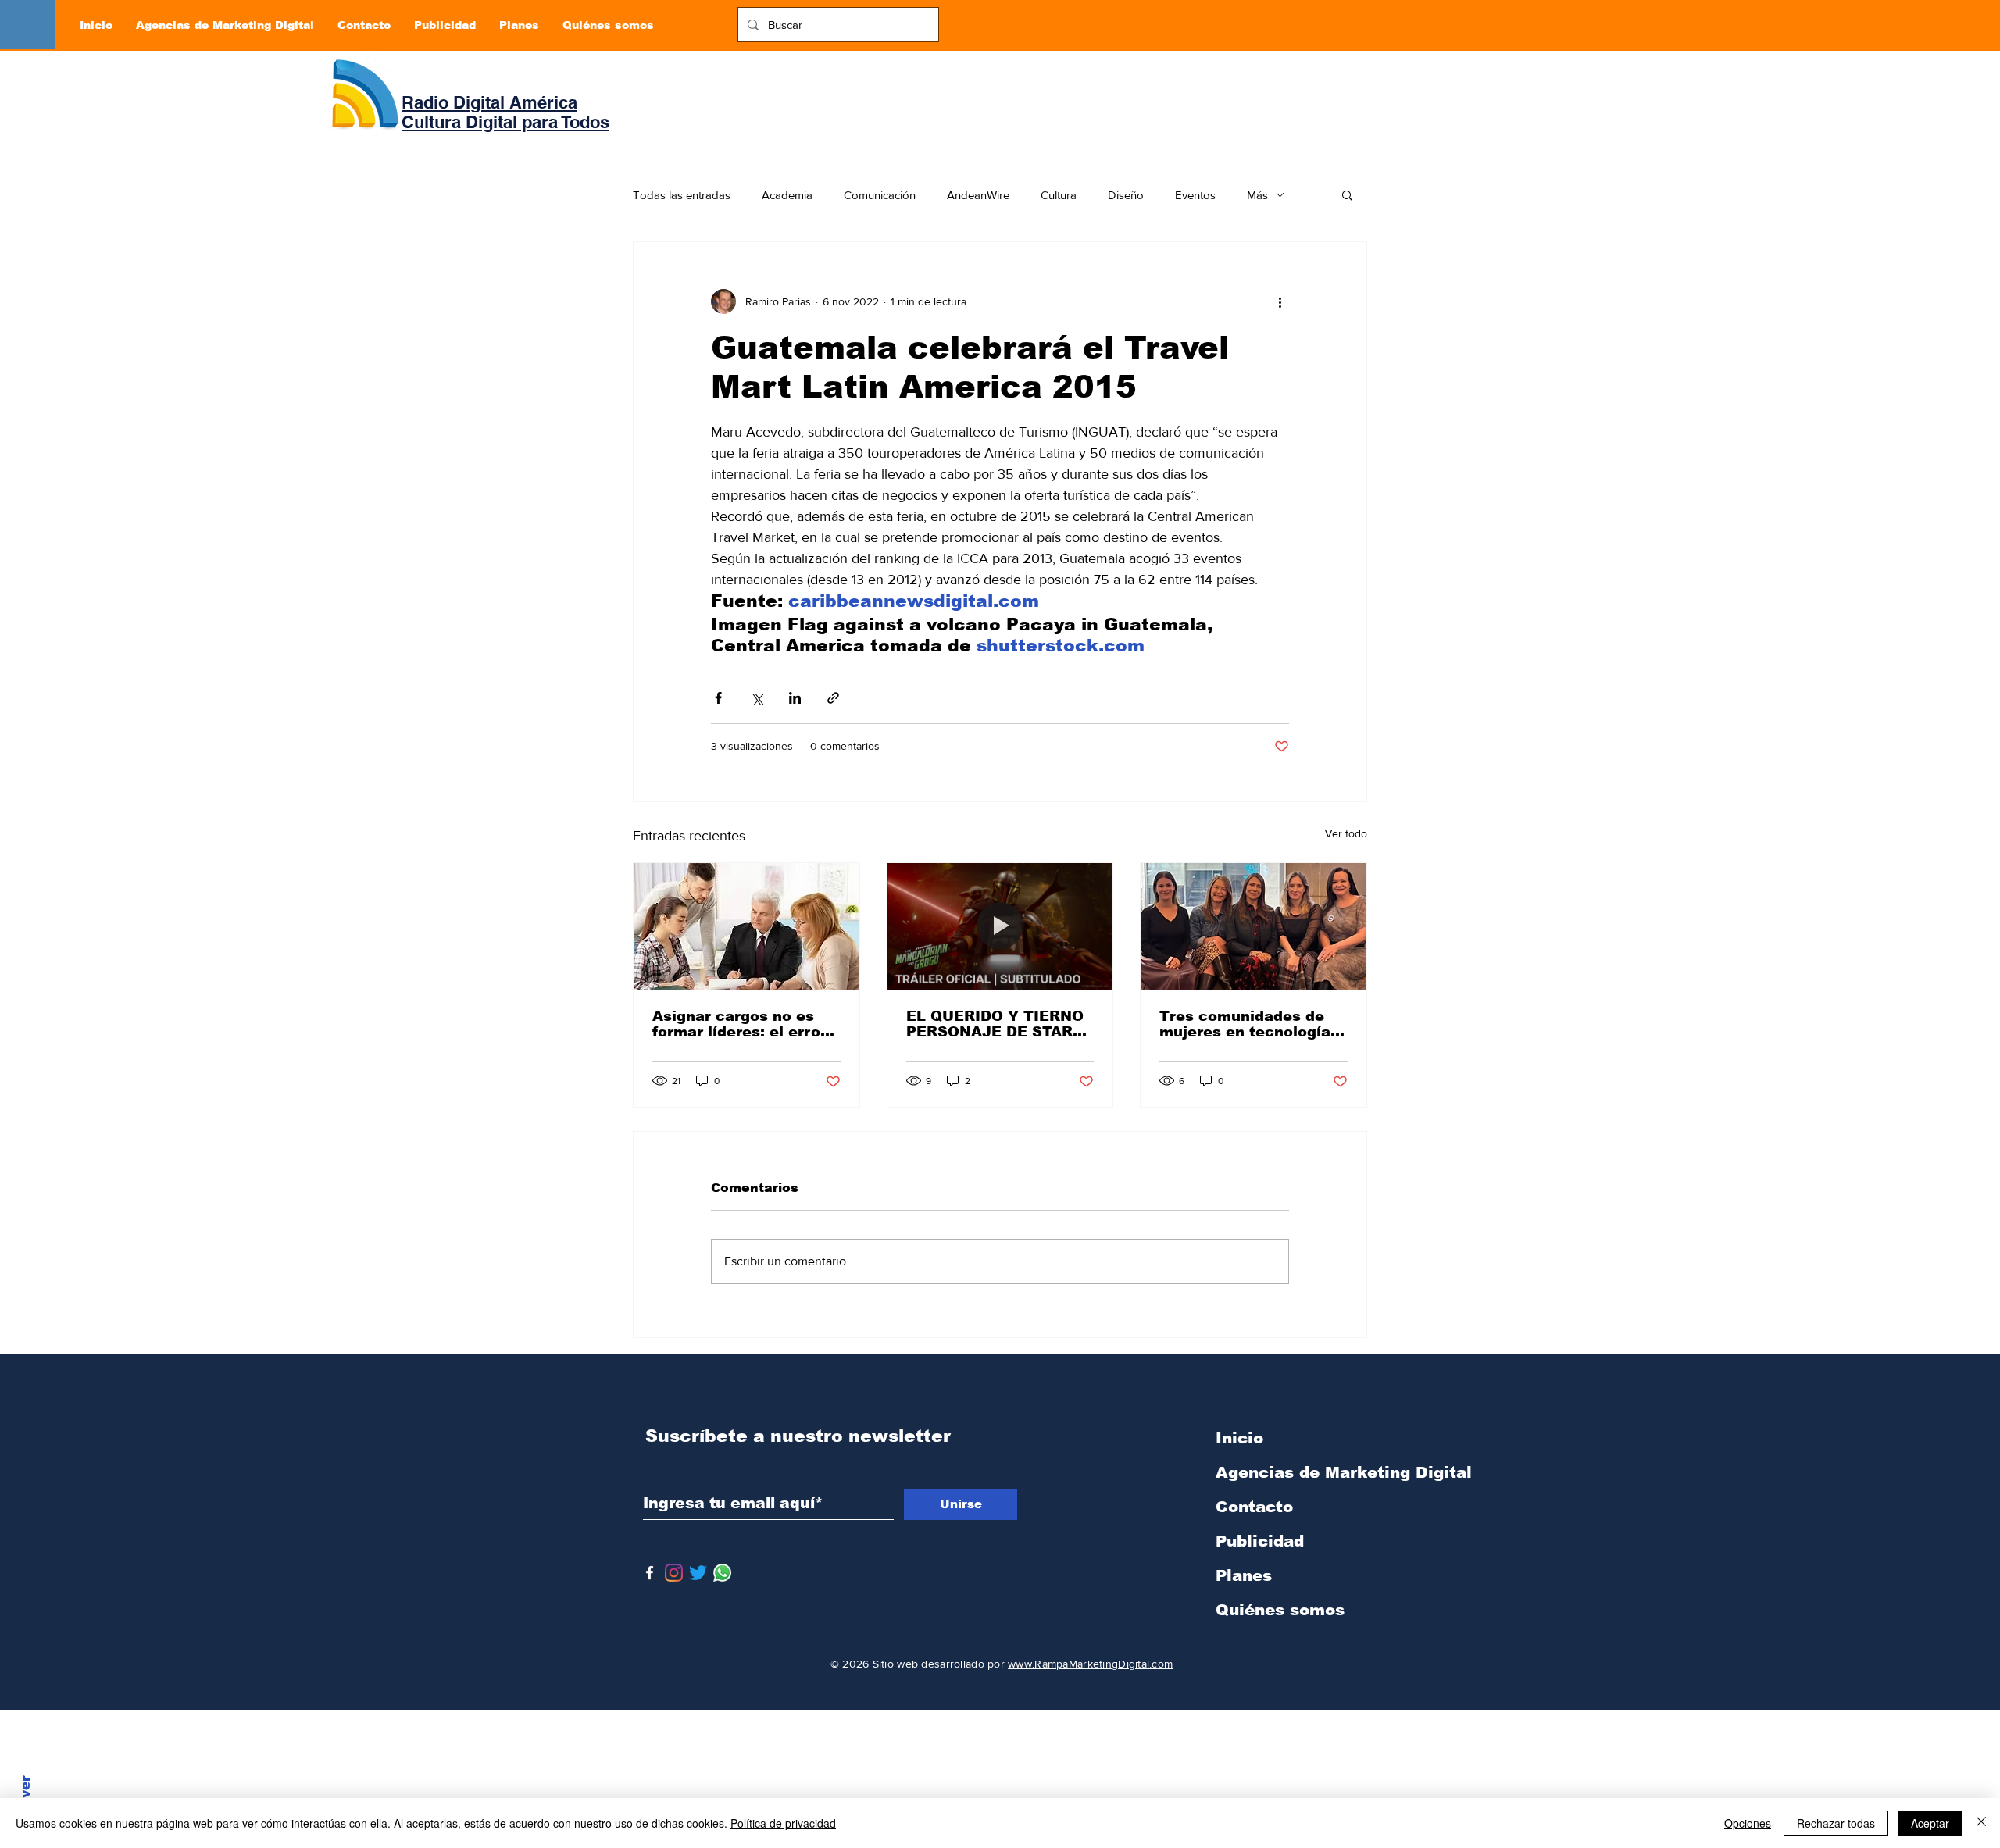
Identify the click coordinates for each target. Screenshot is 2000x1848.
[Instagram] (674, 1573)
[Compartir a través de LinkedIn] (795, 698)
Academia (787, 195)
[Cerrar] (1981, 1823)
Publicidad (1260, 1541)
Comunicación (880, 195)
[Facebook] (650, 1573)
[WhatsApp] (722, 1573)
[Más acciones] (1280, 301)
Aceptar (1930, 1823)
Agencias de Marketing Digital (1298, 1472)
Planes (1244, 1575)
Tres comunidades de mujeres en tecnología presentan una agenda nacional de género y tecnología (1245, 1024)
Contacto (1254, 1507)
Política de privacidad (783, 1823)
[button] (1347, 194)
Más (1257, 195)
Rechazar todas (1836, 1823)
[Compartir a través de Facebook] (718, 698)
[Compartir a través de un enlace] (833, 698)
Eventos (1195, 195)
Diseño (1126, 195)
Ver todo (1346, 833)
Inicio (1239, 1438)
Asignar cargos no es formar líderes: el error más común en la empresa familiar (739, 1024)
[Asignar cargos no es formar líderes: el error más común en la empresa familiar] (746, 926)
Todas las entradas (682, 195)
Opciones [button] (1748, 1823)
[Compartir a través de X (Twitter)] (757, 698)
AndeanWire (978, 195)
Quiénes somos (1280, 1610)
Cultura (1059, 195)
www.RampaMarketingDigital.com (1090, 1664)
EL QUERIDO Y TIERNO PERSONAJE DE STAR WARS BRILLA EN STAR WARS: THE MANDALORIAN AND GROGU (996, 1024)
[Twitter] (698, 1573)
